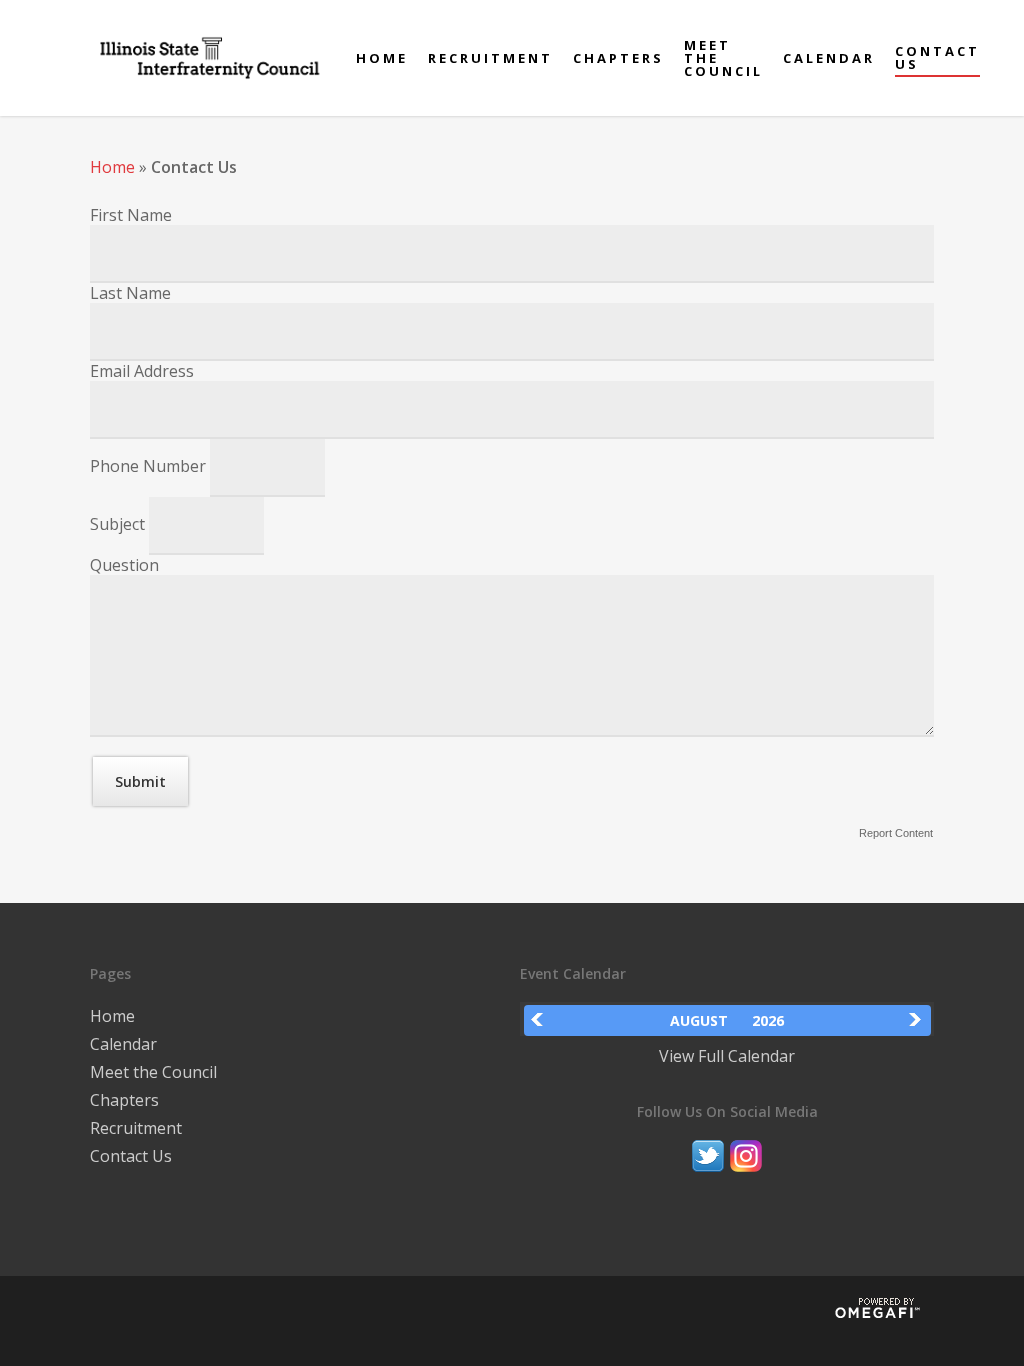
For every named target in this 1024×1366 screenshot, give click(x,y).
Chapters (618, 58)
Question (124, 565)
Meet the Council (723, 58)
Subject (119, 524)
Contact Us (937, 58)
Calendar (829, 58)
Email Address (142, 371)
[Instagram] (746, 1181)
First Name (131, 215)
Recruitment (490, 58)
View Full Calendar (727, 1056)
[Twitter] (708, 1181)
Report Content (896, 833)
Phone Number (150, 466)
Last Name (130, 293)
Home (382, 58)
